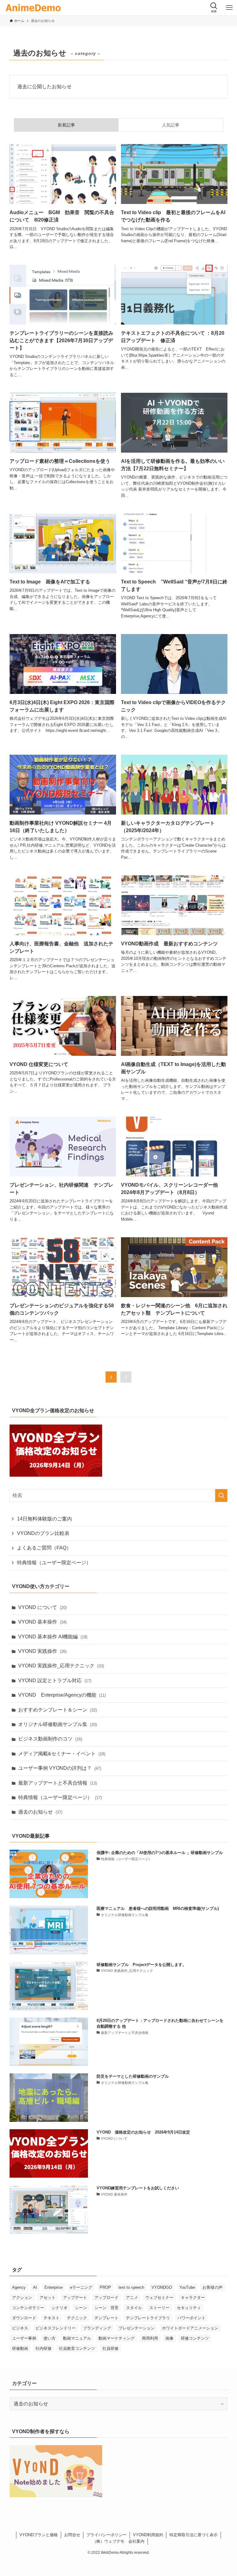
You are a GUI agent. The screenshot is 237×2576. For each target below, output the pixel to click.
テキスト (52, 2318)
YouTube (187, 2287)
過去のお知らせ (40, 1812)
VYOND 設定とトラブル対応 (55, 1680)
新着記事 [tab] (66, 125)
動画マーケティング (116, 2338)
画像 (169, 2338)
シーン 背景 (106, 2308)
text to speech (131, 2287)
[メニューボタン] (229, 8)
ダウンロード (24, 2318)
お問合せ (72, 2535)
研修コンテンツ (195, 2338)
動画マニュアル (77, 2338)
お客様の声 (212, 2287)
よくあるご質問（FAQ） (44, 1548)
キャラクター (193, 2298)
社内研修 (44, 2348)
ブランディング (97, 2328)
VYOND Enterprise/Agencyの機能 (62, 1695)
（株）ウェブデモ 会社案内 (118, 2541)
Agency (19, 2287)
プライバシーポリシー (106, 2535)
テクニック (77, 2318)
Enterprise (54, 2287)
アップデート (75, 2298)
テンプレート (106, 2318)
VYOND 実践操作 (42, 1651)
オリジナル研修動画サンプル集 (58, 1724)
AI (35, 2287)
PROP (105, 2287)
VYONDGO (162, 2287)
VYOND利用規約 (148, 2535)
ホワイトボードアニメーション (190, 2328)
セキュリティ (189, 2308)
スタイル (134, 2308)
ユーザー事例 (24, 2338)
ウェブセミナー (159, 2298)
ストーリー (159, 2308)
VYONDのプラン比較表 (43, 1533)
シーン (81, 2308)
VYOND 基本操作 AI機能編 (53, 1637)
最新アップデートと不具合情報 (58, 1783)
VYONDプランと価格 (39, 2535)
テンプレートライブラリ (148, 2318)
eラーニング (81, 2287)
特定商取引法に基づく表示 (193, 2535)
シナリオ (60, 2308)
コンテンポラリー (28, 2308)
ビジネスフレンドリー (56, 2328)
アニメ (132, 2298)
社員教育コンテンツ (77, 2348)
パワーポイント (191, 2318)
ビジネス (20, 2328)
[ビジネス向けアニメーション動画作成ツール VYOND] (33, 8)
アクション (22, 2298)
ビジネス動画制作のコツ (50, 1739)
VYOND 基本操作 (42, 1622)
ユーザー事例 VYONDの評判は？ (60, 1768)
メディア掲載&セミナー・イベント (62, 1754)
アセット (48, 2298)
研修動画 (20, 2348)
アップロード (106, 2298)
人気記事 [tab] (171, 125)
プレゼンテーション (137, 2328)
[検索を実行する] (221, 1495)
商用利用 (150, 2338)
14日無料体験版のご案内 (44, 1519)
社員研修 (110, 2348)
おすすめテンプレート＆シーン (58, 1710)
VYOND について (42, 1607)
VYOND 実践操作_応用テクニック (61, 1666)
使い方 (50, 2338)
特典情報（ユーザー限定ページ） (54, 1563)
